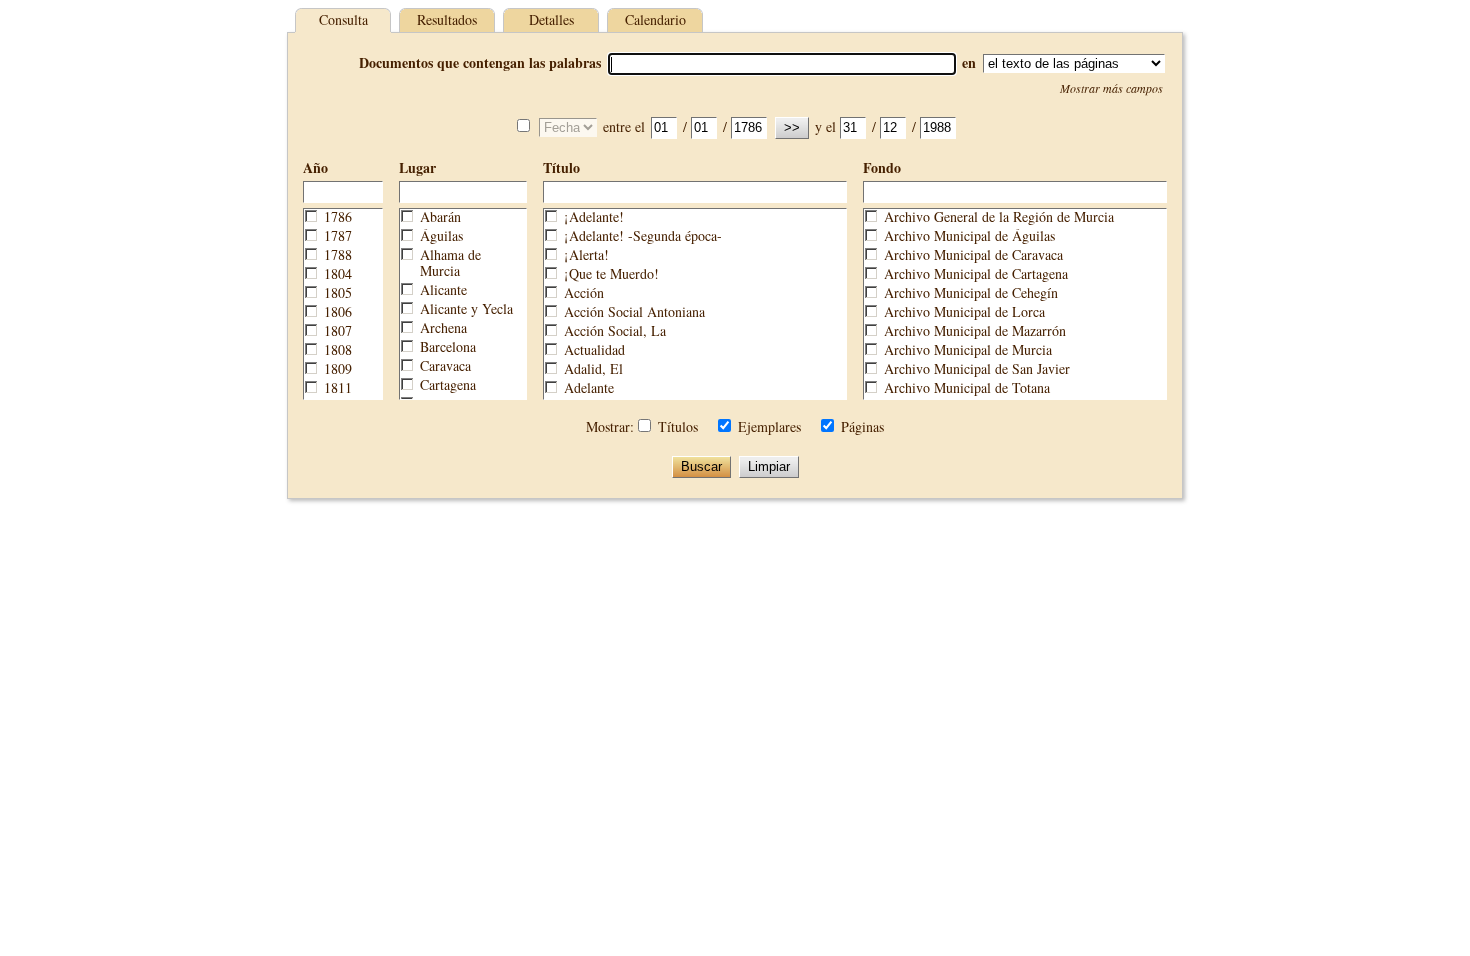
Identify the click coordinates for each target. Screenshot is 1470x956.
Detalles (551, 19)
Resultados (447, 19)
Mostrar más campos (1111, 88)
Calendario (655, 19)
